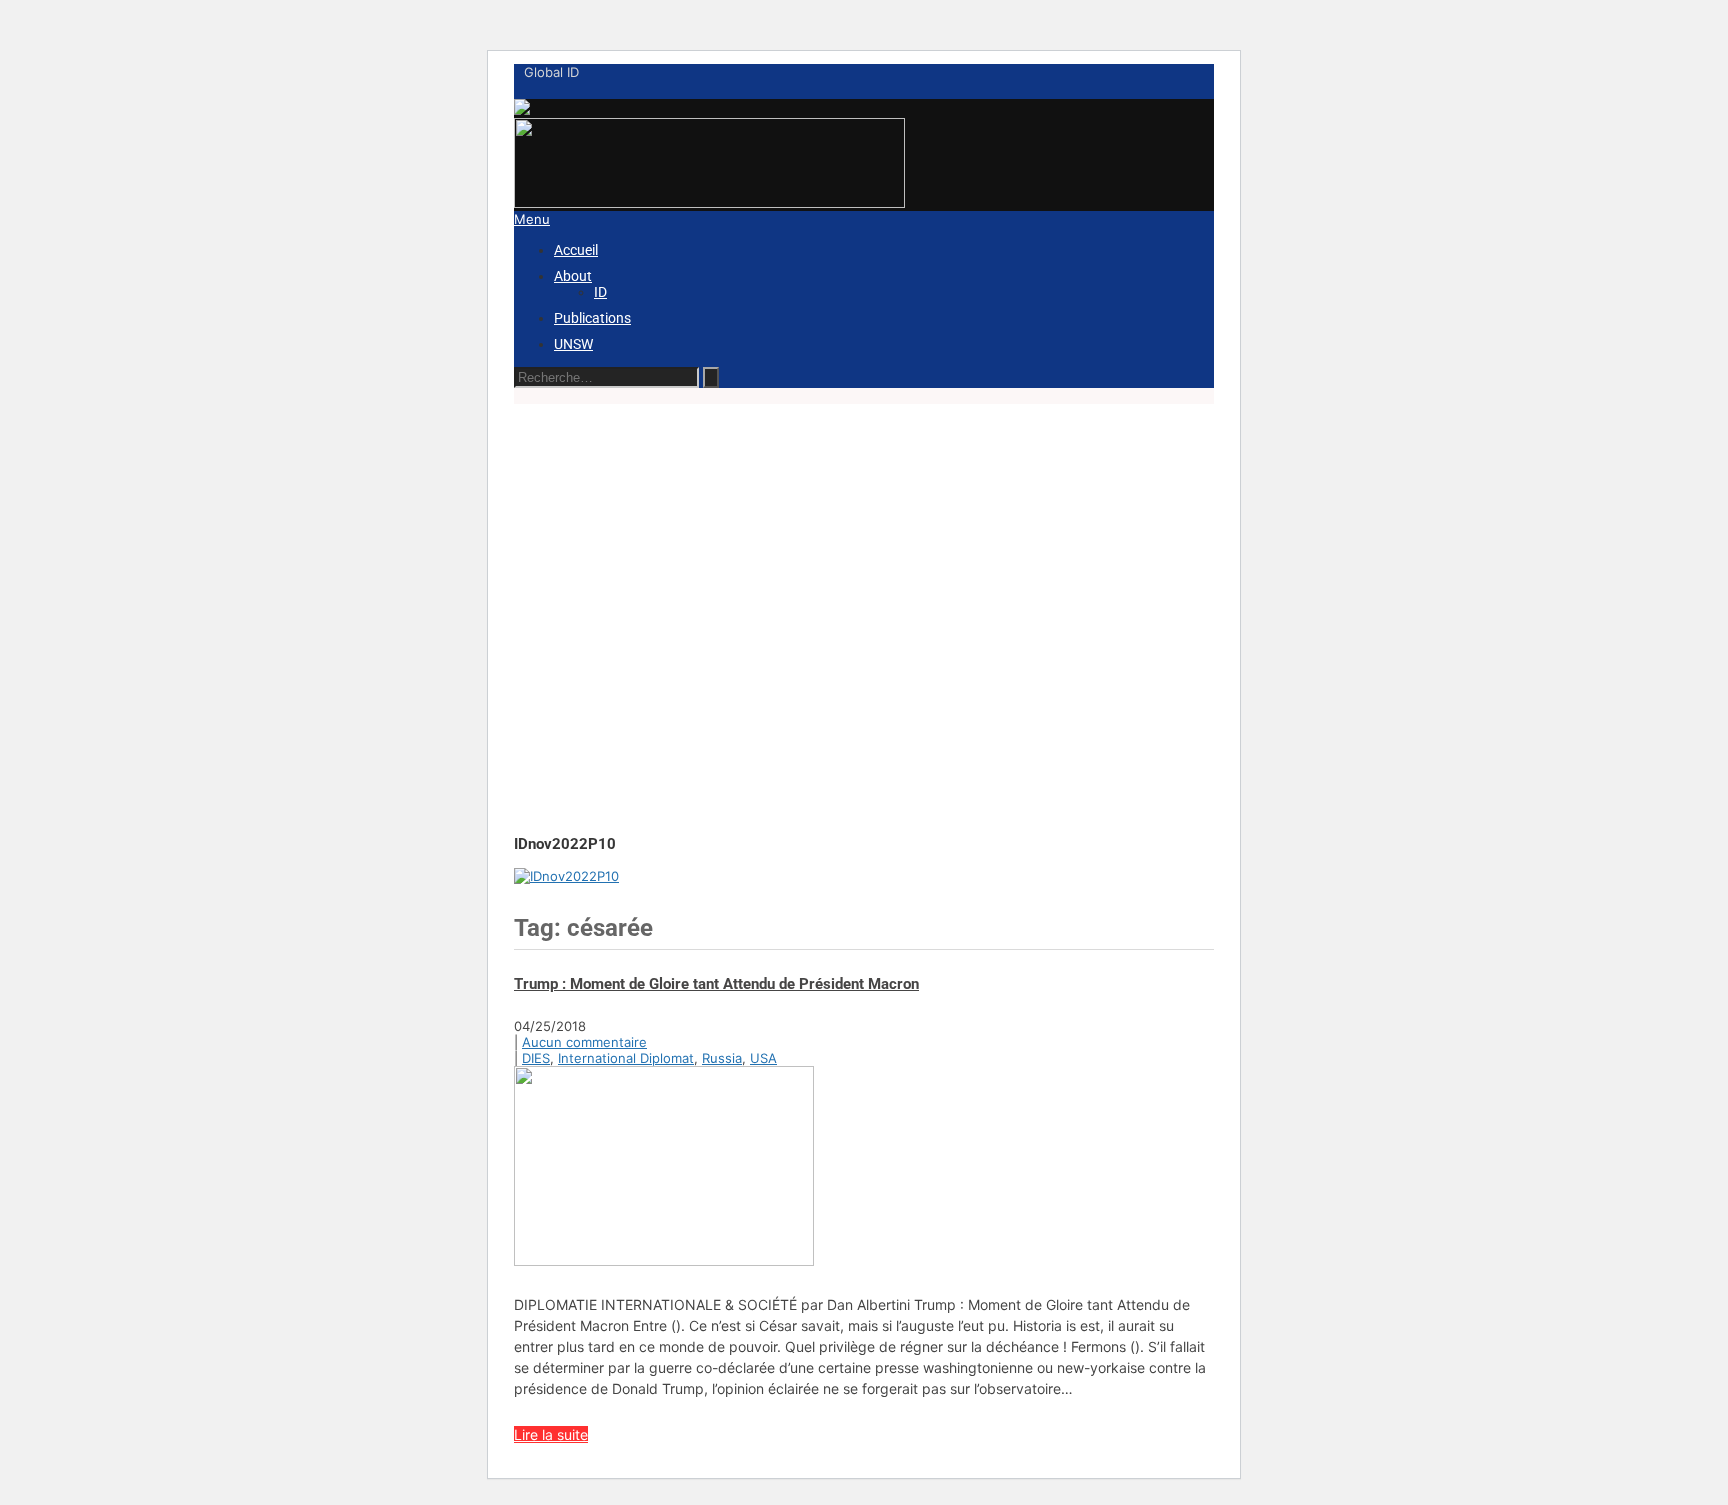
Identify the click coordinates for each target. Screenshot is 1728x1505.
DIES (536, 1058)
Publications (592, 318)
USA (763, 1058)
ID (600, 292)
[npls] (709, 203)
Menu (532, 219)
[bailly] (566, 876)
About (573, 276)
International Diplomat (626, 1058)
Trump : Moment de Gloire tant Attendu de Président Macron (716, 984)
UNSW (573, 344)
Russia (722, 1058)
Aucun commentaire (584, 1042)
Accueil (576, 250)
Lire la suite (551, 1434)
